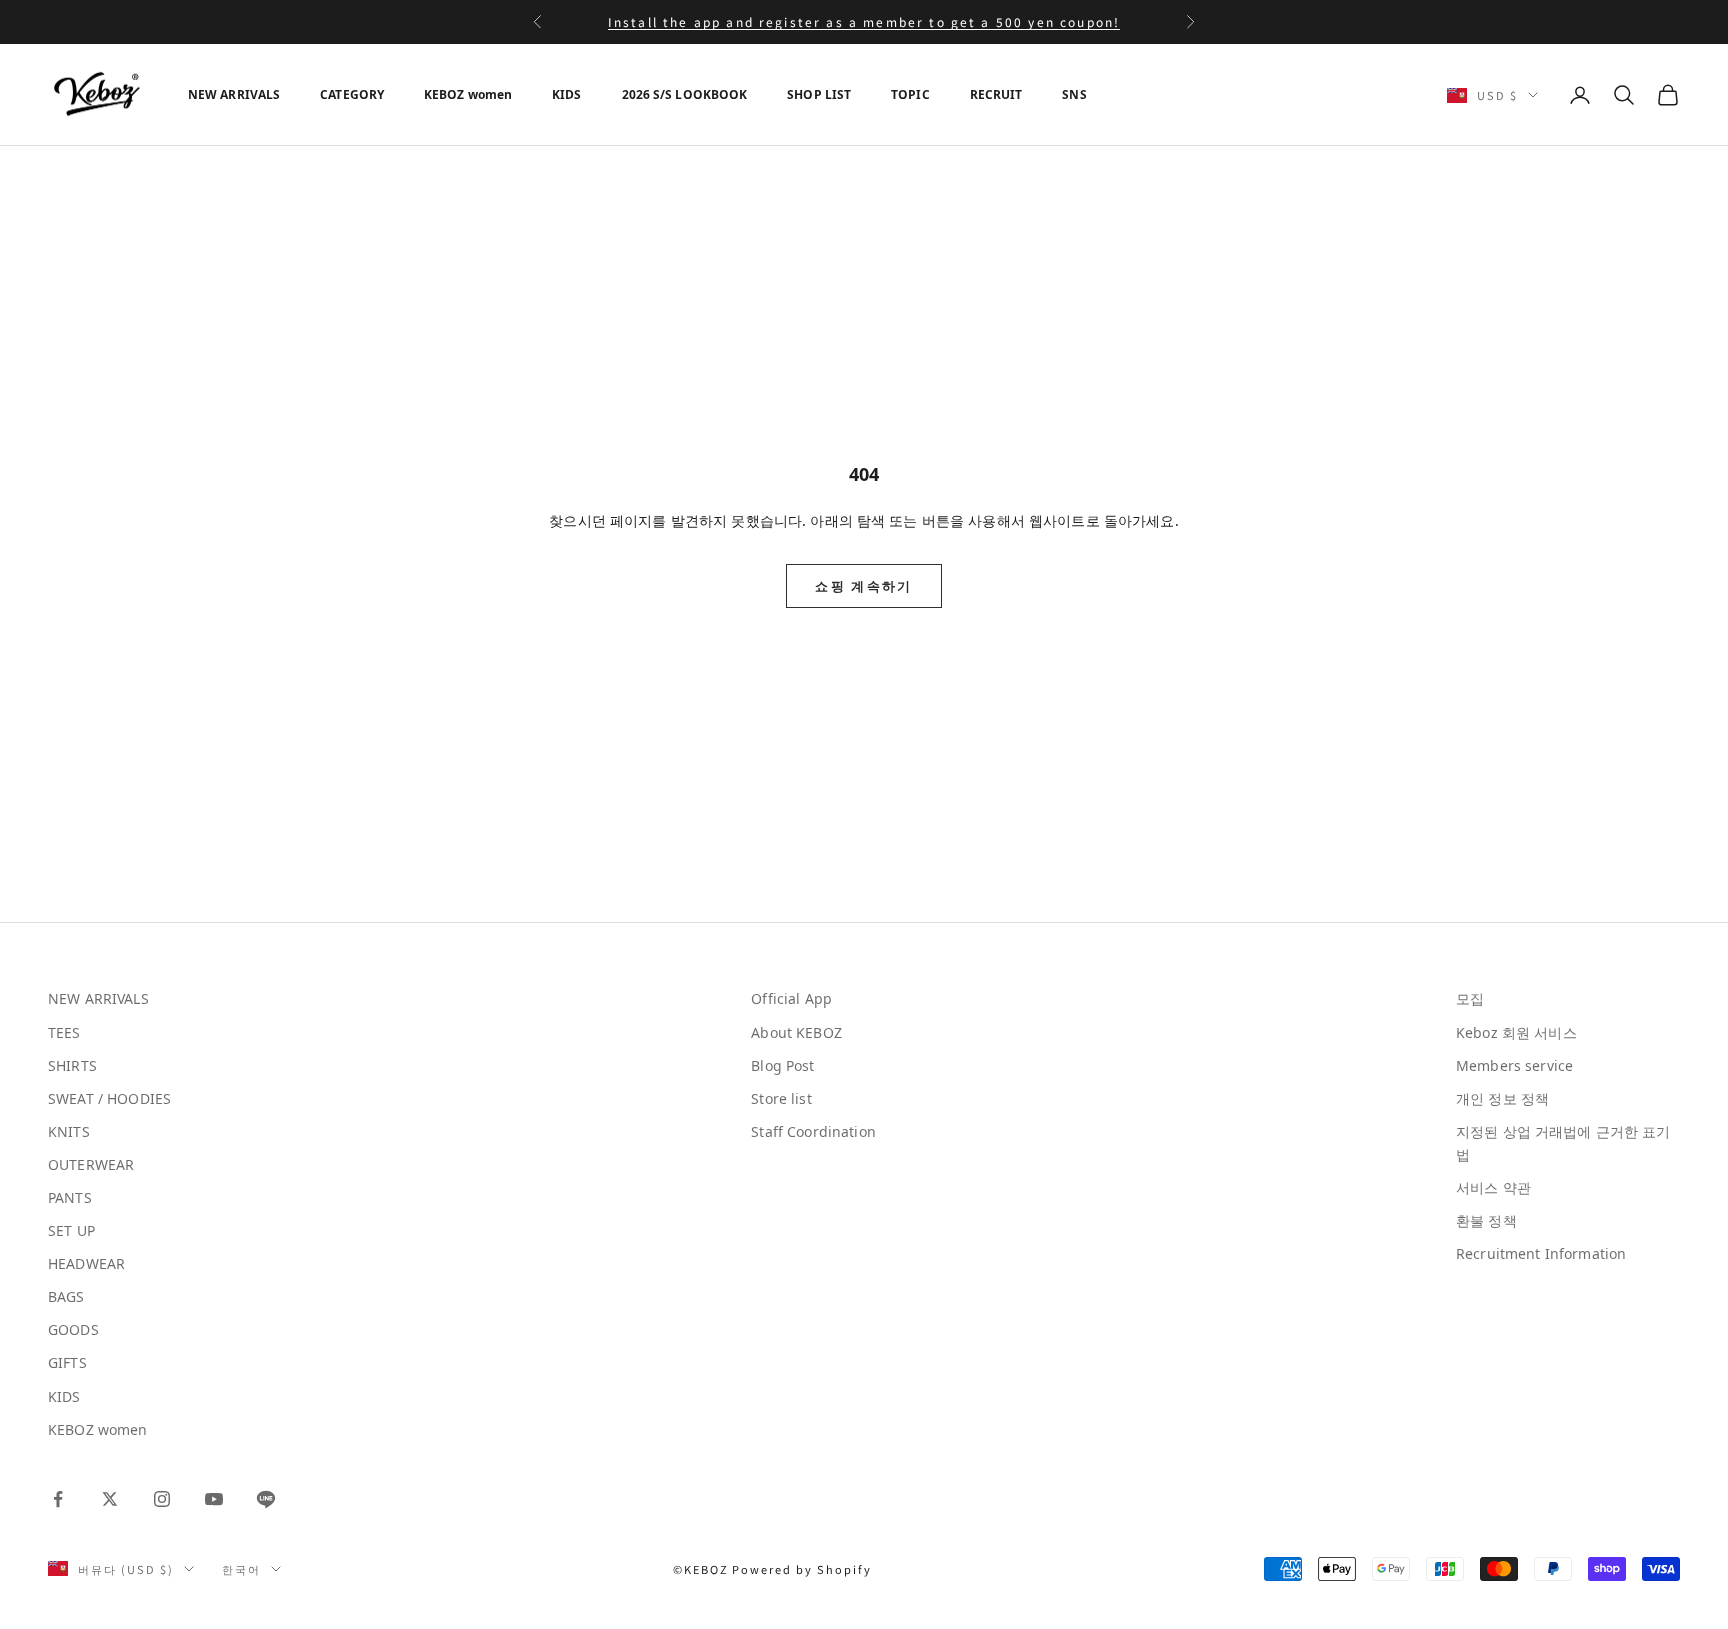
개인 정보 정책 (1502, 1098)
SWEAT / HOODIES (109, 1098)
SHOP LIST (819, 94)
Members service (1514, 1065)
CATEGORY (352, 94)
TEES (64, 1032)
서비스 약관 (1493, 1187)
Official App (791, 998)
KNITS (69, 1131)
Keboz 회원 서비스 (1516, 1032)
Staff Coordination (813, 1131)
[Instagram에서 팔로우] (162, 1499)
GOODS (73, 1329)
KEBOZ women (468, 94)
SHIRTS (72, 1065)
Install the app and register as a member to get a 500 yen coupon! (864, 21)
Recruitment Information (1541, 1253)
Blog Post (782, 1065)
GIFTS (67, 1362)
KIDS (566, 94)
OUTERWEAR (91, 1164)
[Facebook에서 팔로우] (58, 1499)
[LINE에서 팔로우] (266, 1499)
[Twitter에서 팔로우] (110, 1499)
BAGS (66, 1296)
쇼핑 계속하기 (863, 586)
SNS (1074, 94)
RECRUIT (996, 94)
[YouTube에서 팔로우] (214, 1499)
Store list (781, 1098)
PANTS (70, 1197)
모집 (1470, 998)
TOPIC (910, 94)
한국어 (241, 1569)
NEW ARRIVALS (234, 94)
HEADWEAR (86, 1263)
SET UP (71, 1230)
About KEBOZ (796, 1032)
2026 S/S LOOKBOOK (685, 94)
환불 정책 (1486, 1220)
